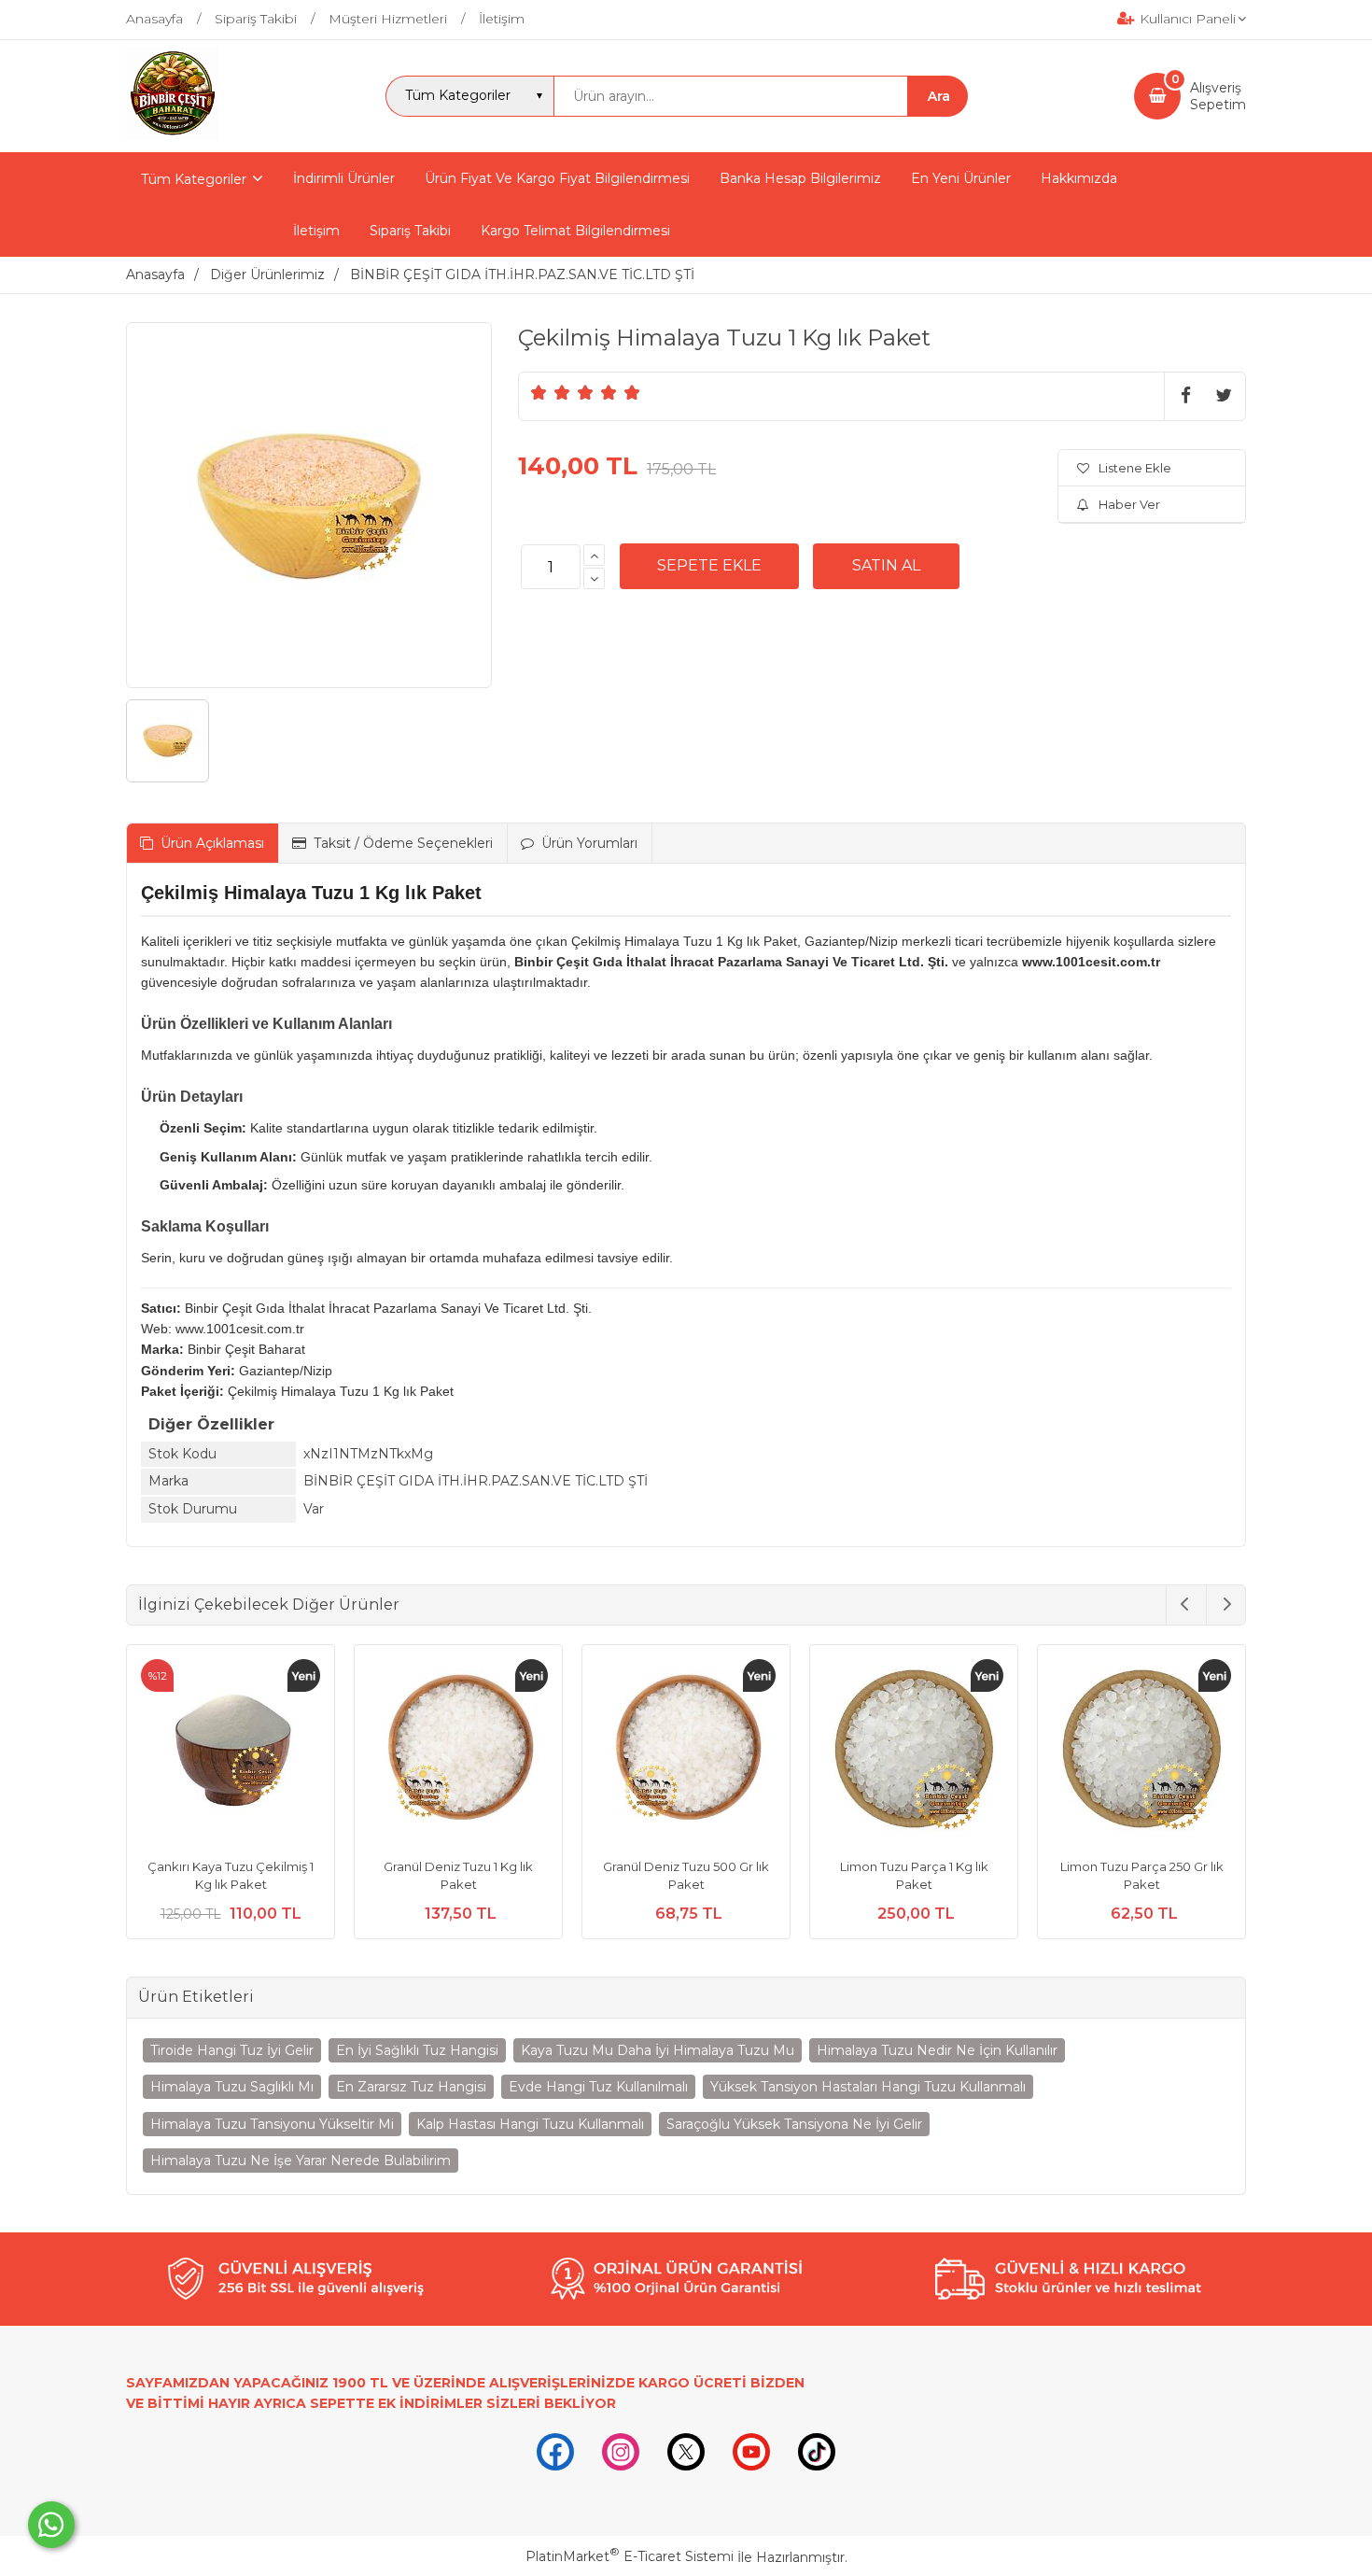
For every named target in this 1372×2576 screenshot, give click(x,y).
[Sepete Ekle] (709, 566)
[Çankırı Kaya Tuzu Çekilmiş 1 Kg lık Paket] (231, 1752)
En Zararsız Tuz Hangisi (411, 2087)
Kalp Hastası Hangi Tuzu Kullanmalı (530, 2124)
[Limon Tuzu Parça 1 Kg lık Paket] (914, 1752)
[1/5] (539, 392)
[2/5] (551, 392)
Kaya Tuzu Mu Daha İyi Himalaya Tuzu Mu (658, 2050)
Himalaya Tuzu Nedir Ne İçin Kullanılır (937, 2050)
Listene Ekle (1135, 468)
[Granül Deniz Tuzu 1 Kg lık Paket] (458, 1752)
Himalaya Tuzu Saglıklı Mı (232, 2087)
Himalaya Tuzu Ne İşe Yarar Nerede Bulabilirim (301, 2161)
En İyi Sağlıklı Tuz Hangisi (417, 2050)
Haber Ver (1129, 504)
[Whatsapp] (51, 2525)
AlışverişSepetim (1218, 96)
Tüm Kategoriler (194, 179)
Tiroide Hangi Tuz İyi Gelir (232, 2050)
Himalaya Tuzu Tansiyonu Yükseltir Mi (272, 2124)
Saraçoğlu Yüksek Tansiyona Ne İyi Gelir (794, 2124)
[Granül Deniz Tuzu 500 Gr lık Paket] (686, 1752)
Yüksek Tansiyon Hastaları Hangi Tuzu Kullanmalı (868, 2087)
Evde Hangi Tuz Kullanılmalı (598, 2087)
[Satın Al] (886, 566)
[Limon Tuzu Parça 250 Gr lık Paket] (1141, 1752)
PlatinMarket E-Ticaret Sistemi (630, 2556)
